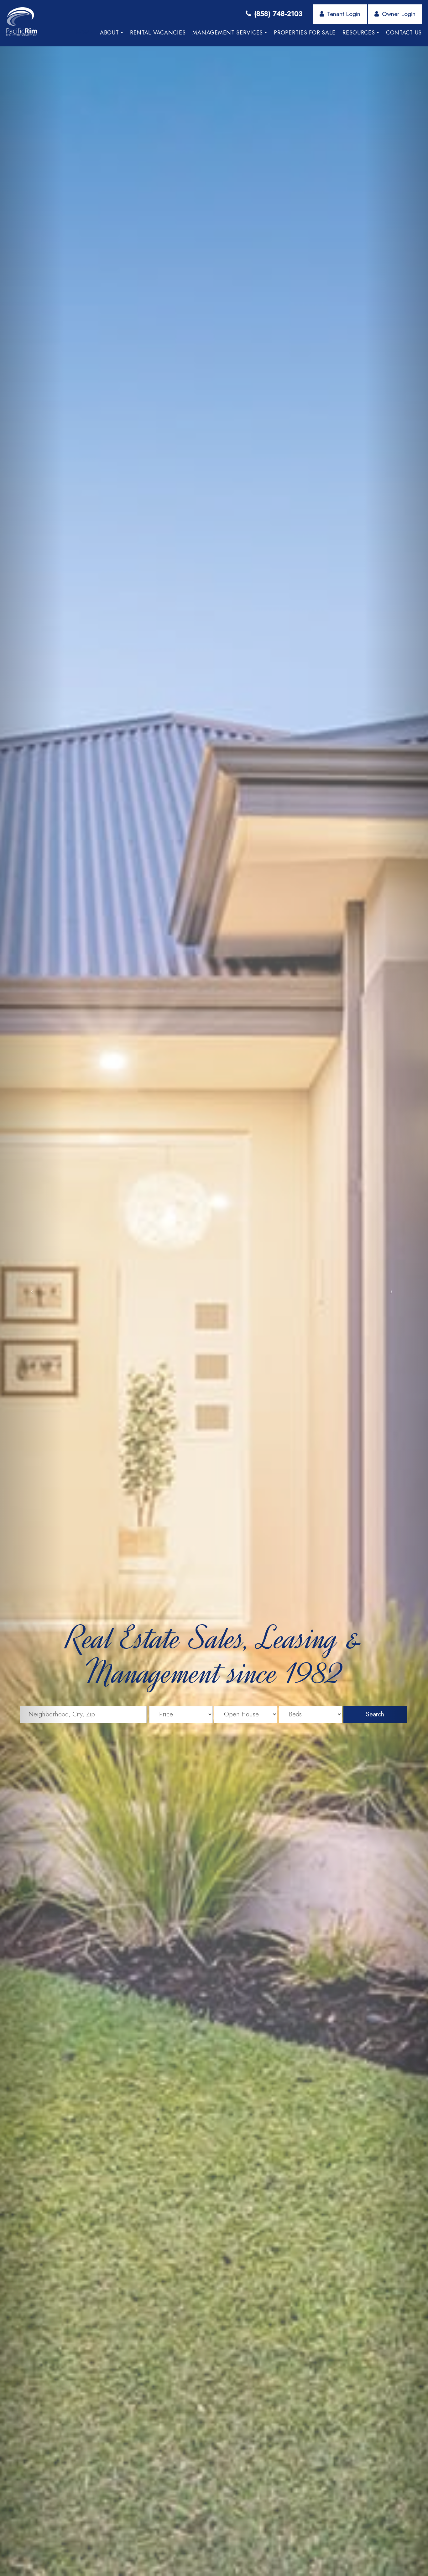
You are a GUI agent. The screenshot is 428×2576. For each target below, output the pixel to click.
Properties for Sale (305, 33)
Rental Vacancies (158, 33)
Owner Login (399, 14)
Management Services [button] (228, 33)
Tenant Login (344, 14)
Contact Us (404, 33)
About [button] (110, 33)
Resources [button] (359, 33)
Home (84, 33)
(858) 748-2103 (278, 13)
